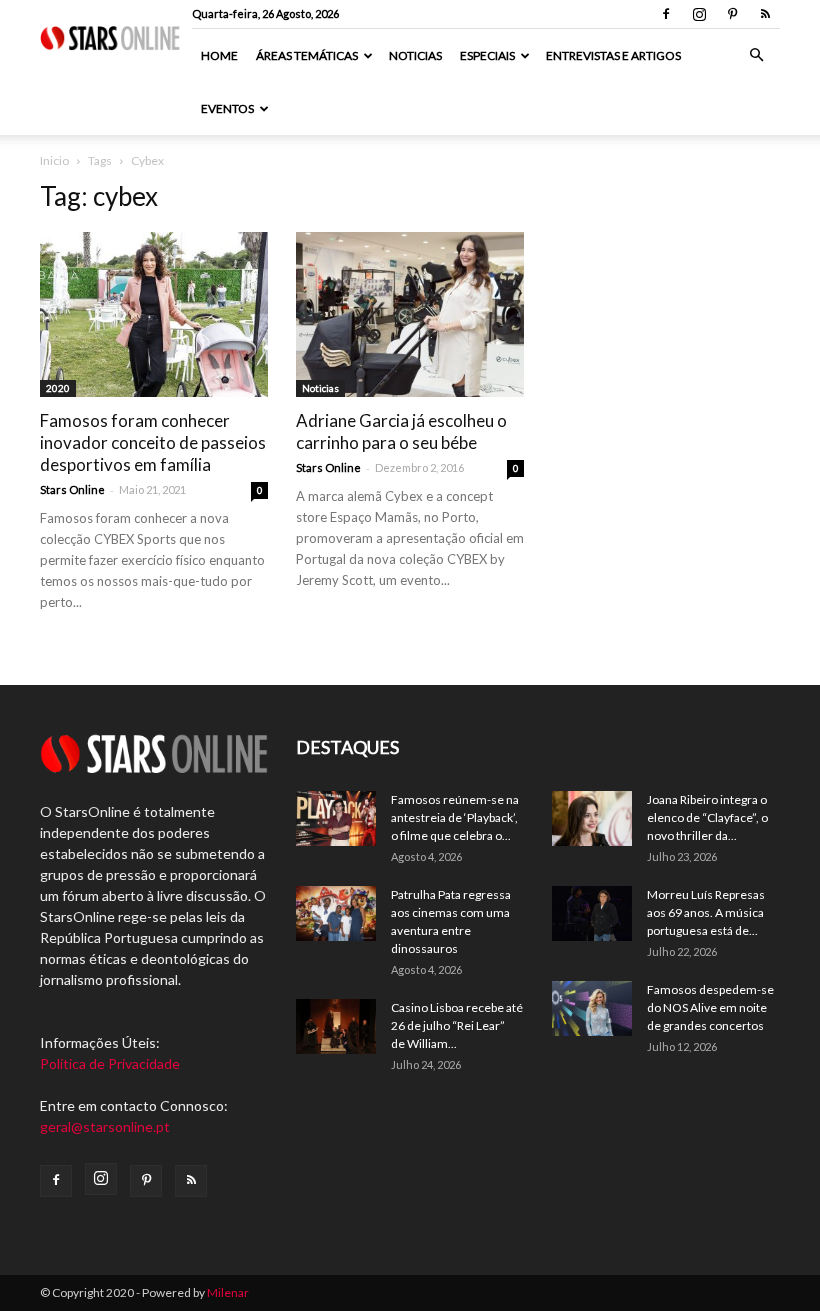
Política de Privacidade (110, 1063)
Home (219, 55)
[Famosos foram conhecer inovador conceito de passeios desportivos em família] (154, 314)
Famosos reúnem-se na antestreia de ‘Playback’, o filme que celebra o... (455, 817)
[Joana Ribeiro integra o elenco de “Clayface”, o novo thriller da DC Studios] (592, 818)
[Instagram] (699, 14)
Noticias (415, 55)
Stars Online (72, 489)
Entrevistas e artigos (613, 55)
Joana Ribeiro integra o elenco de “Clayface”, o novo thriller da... (707, 817)
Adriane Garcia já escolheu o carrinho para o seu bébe (401, 431)
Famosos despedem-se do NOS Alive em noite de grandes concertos (710, 1007)
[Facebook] (666, 14)
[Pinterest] (732, 14)
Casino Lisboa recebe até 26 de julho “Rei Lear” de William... (457, 1025)
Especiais (487, 55)
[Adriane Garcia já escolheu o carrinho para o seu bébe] (410, 314)
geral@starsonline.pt (105, 1126)
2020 (58, 388)
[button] (756, 55)
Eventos (227, 108)
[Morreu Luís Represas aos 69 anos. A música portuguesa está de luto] (592, 913)
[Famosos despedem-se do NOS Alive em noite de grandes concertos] (592, 1008)
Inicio (54, 160)
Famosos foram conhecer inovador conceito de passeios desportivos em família (153, 442)
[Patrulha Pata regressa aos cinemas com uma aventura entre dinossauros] (336, 913)
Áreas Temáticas (307, 55)
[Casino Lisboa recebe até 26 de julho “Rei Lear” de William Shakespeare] (336, 1026)
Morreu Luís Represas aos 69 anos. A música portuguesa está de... (706, 912)
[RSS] (765, 14)
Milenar (228, 1292)
